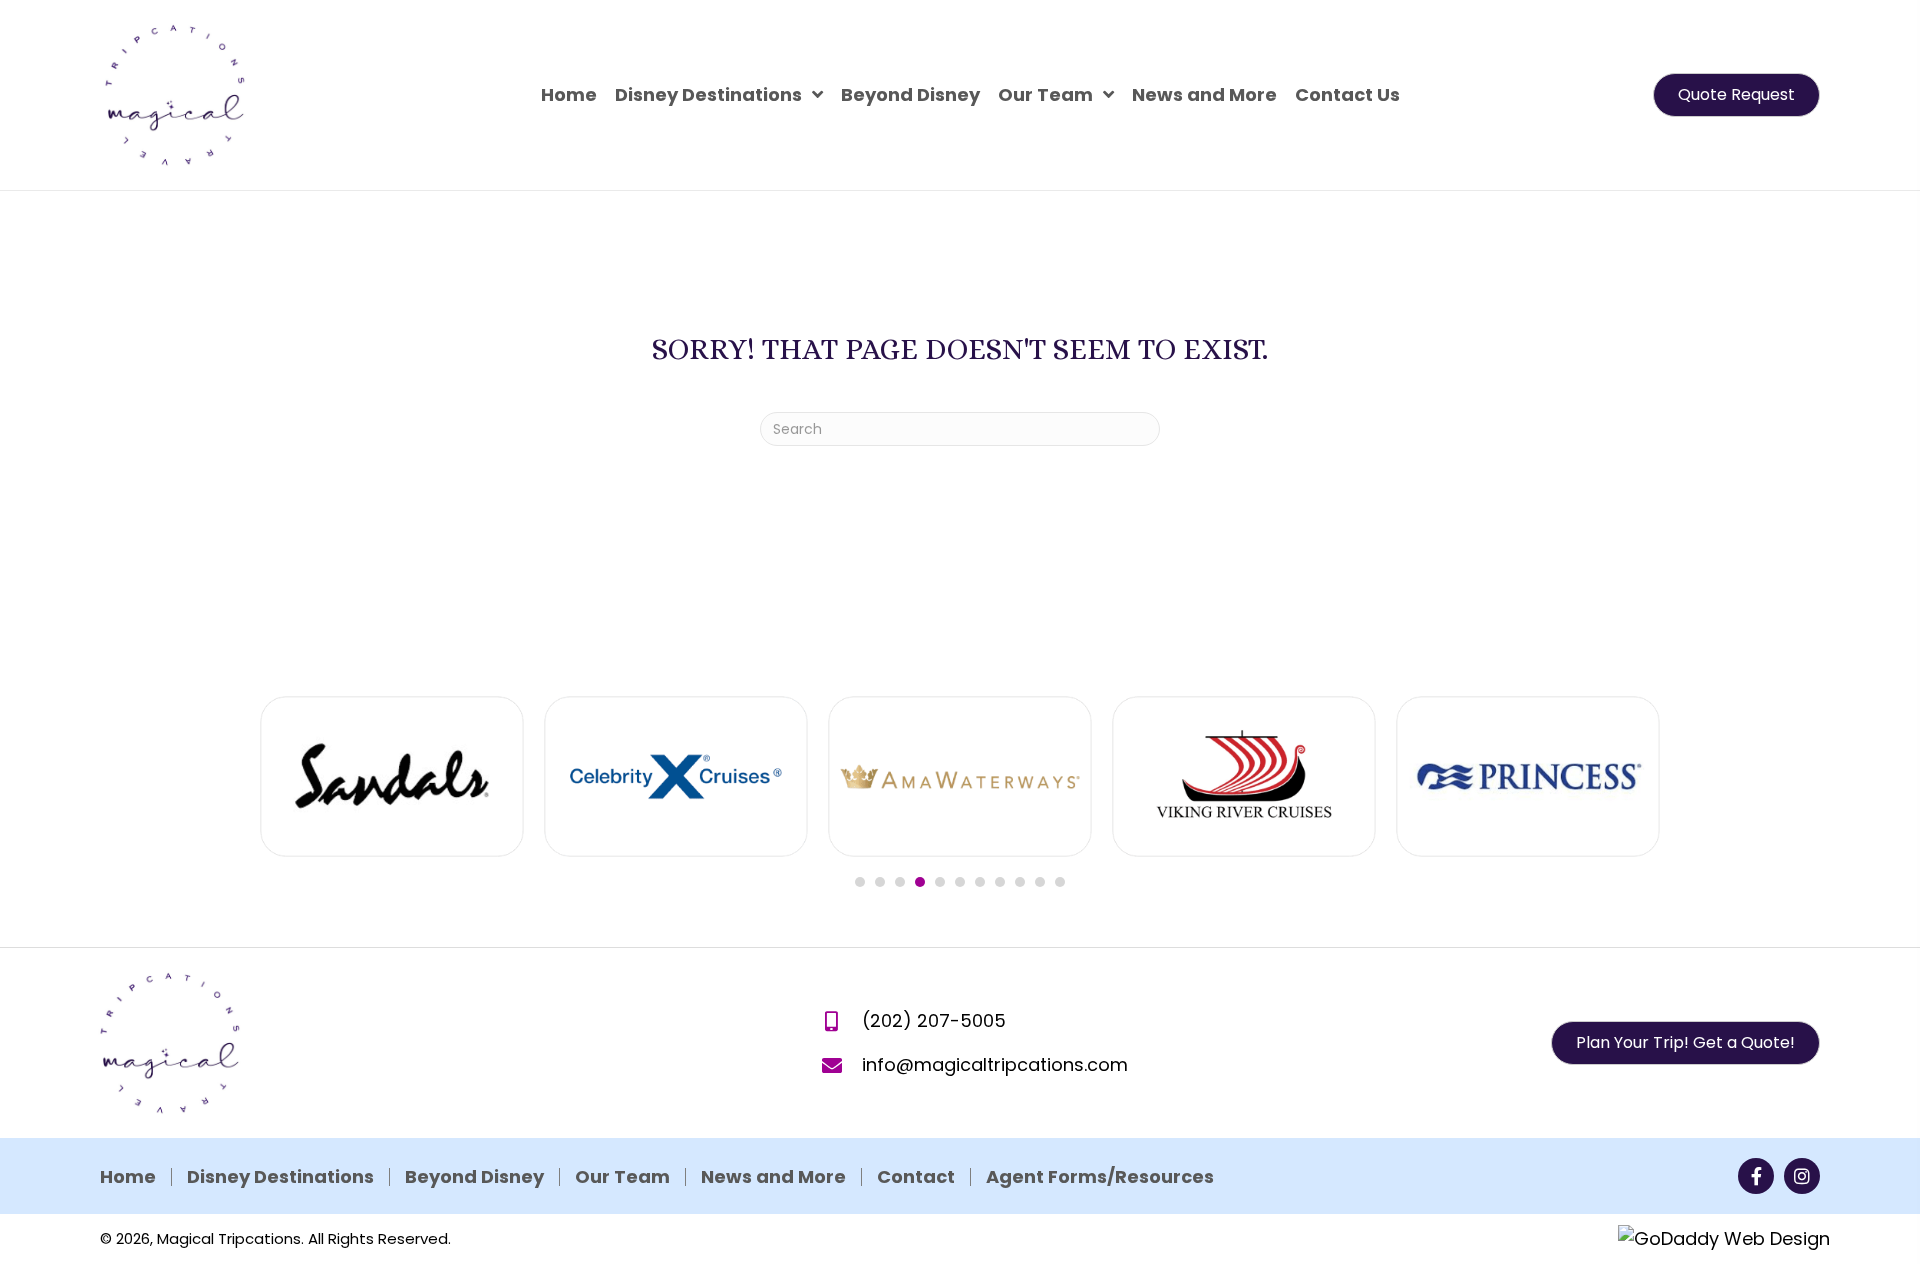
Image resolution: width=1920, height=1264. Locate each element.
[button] (1736, 95)
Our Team (622, 1177)
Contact (916, 1177)
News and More (773, 1177)
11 (1060, 882)
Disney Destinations (280, 1177)
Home (128, 1177)
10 (1040, 882)
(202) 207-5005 (934, 1020)
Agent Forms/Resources (1100, 1177)
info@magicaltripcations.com (995, 1064)
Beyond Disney (474, 1177)
